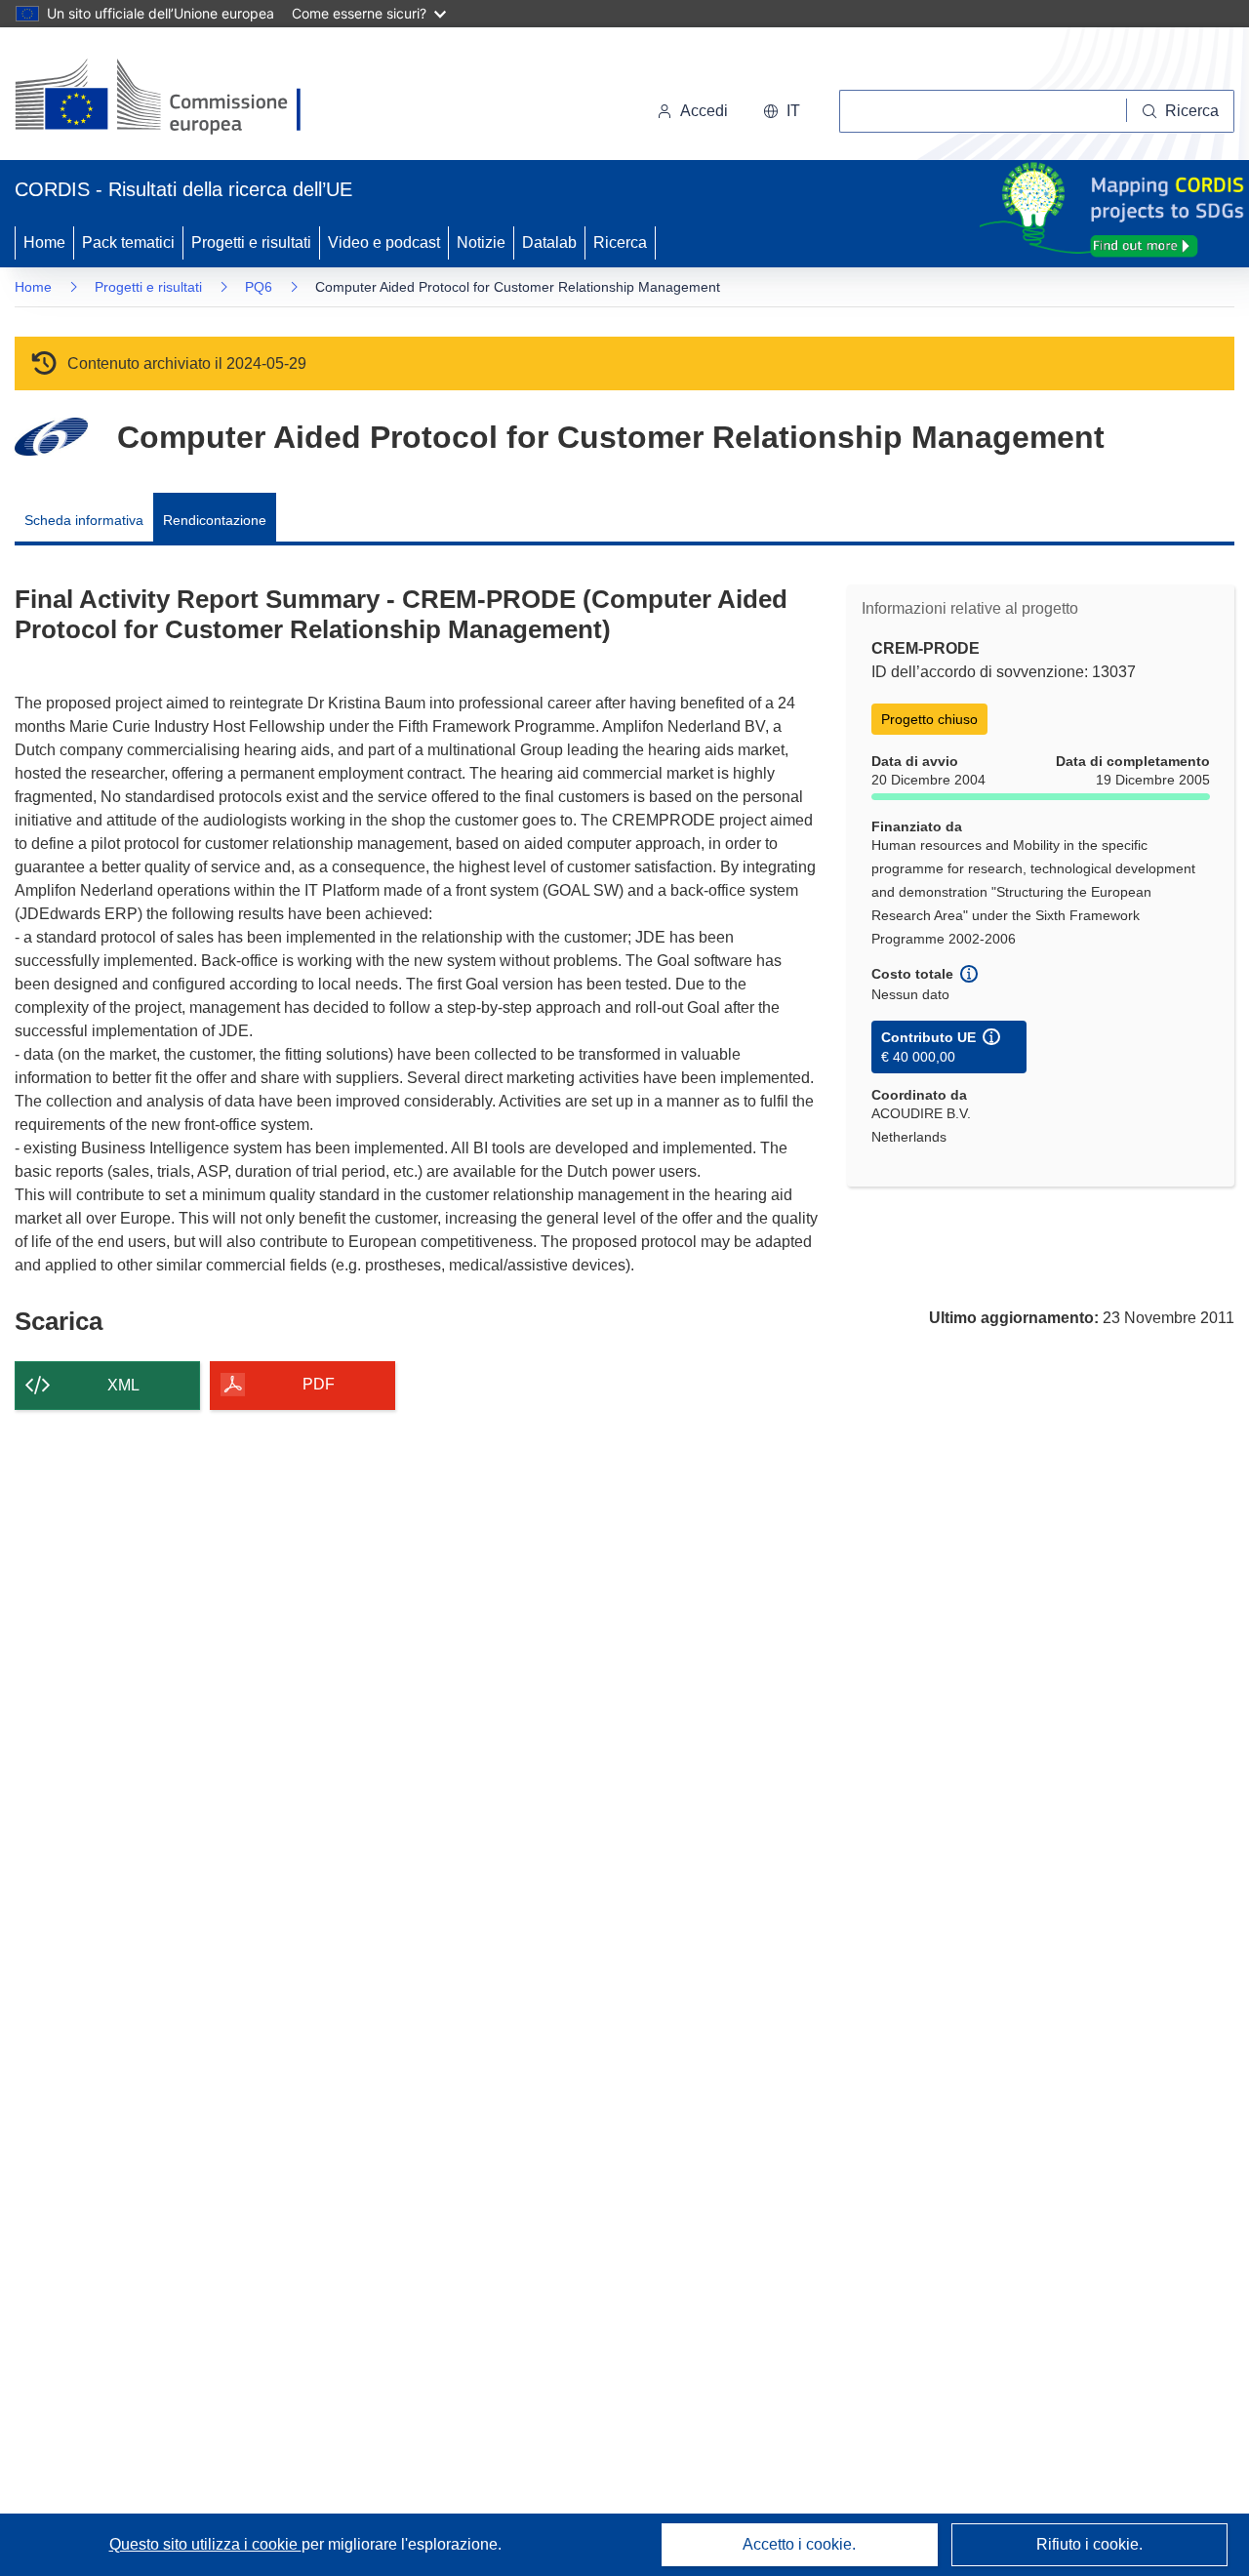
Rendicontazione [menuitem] (215, 520)
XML (123, 1385)
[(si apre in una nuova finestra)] (170, 98)
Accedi (704, 111)
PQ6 (259, 287)
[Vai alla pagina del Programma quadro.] (51, 437)
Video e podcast (384, 242)
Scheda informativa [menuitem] (84, 520)
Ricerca (620, 242)
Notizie (481, 242)
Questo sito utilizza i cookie (205, 2544)
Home (44, 242)
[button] (782, 111)
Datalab (549, 242)
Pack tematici (128, 242)
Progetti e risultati (251, 242)
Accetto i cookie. (799, 2544)
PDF (319, 1384)
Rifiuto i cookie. (1089, 2544)
